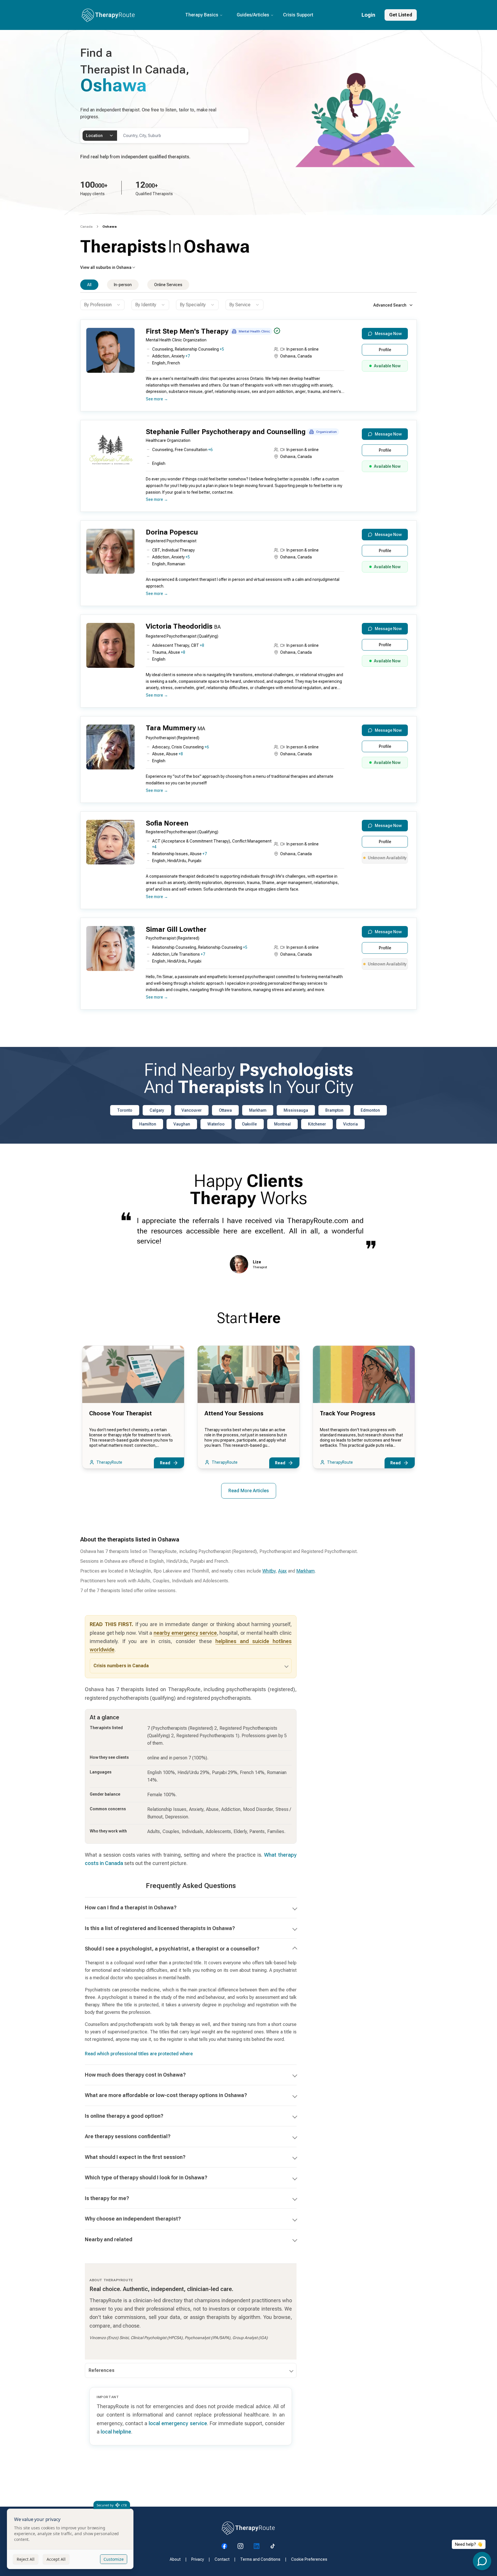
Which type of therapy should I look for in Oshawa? (146, 2177)
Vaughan (182, 1124)
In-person (123, 285)
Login (368, 15)
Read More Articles (249, 1491)
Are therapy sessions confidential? (128, 2136)
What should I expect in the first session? (135, 2157)
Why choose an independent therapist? (133, 2219)
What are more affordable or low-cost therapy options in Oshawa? (166, 2095)
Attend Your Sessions (234, 1413)
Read (165, 1463)
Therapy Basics (202, 15)
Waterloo (216, 1124)
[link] (110, 227)
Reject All (26, 2559)
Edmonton (370, 1110)
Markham (258, 1110)
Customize (114, 2559)
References (102, 2370)
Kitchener (317, 1124)
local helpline (116, 2432)
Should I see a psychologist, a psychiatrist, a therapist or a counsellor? (172, 1949)
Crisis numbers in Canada (121, 1666)
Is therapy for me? (107, 2198)
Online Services (168, 285)
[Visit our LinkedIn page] (257, 2546)
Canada (86, 227)
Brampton (334, 1110)
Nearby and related (109, 2239)
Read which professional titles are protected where (139, 2054)
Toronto (125, 1110)
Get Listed (401, 15)
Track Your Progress (348, 1413)
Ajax (282, 1571)
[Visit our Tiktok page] (273, 2546)
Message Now (388, 334)
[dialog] (70, 2539)
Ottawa (225, 1110)
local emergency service (178, 2423)
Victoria (350, 1124)
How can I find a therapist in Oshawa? (131, 1907)
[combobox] (100, 136)
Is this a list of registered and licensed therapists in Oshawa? (160, 1928)
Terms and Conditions (260, 2559)
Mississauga (296, 1110)
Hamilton (148, 1124)
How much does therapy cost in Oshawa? (135, 2075)
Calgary (157, 1110)
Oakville (249, 1124)
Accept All (56, 2559)
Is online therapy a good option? (124, 2116)
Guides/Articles (253, 15)
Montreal (282, 1124)
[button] (247, 368)
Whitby (269, 1571)
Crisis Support (298, 15)
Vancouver (192, 1110)
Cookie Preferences (309, 2559)
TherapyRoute (109, 1462)
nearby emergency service (185, 1633)
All (89, 285)
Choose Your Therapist (121, 1413)
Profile (385, 350)
